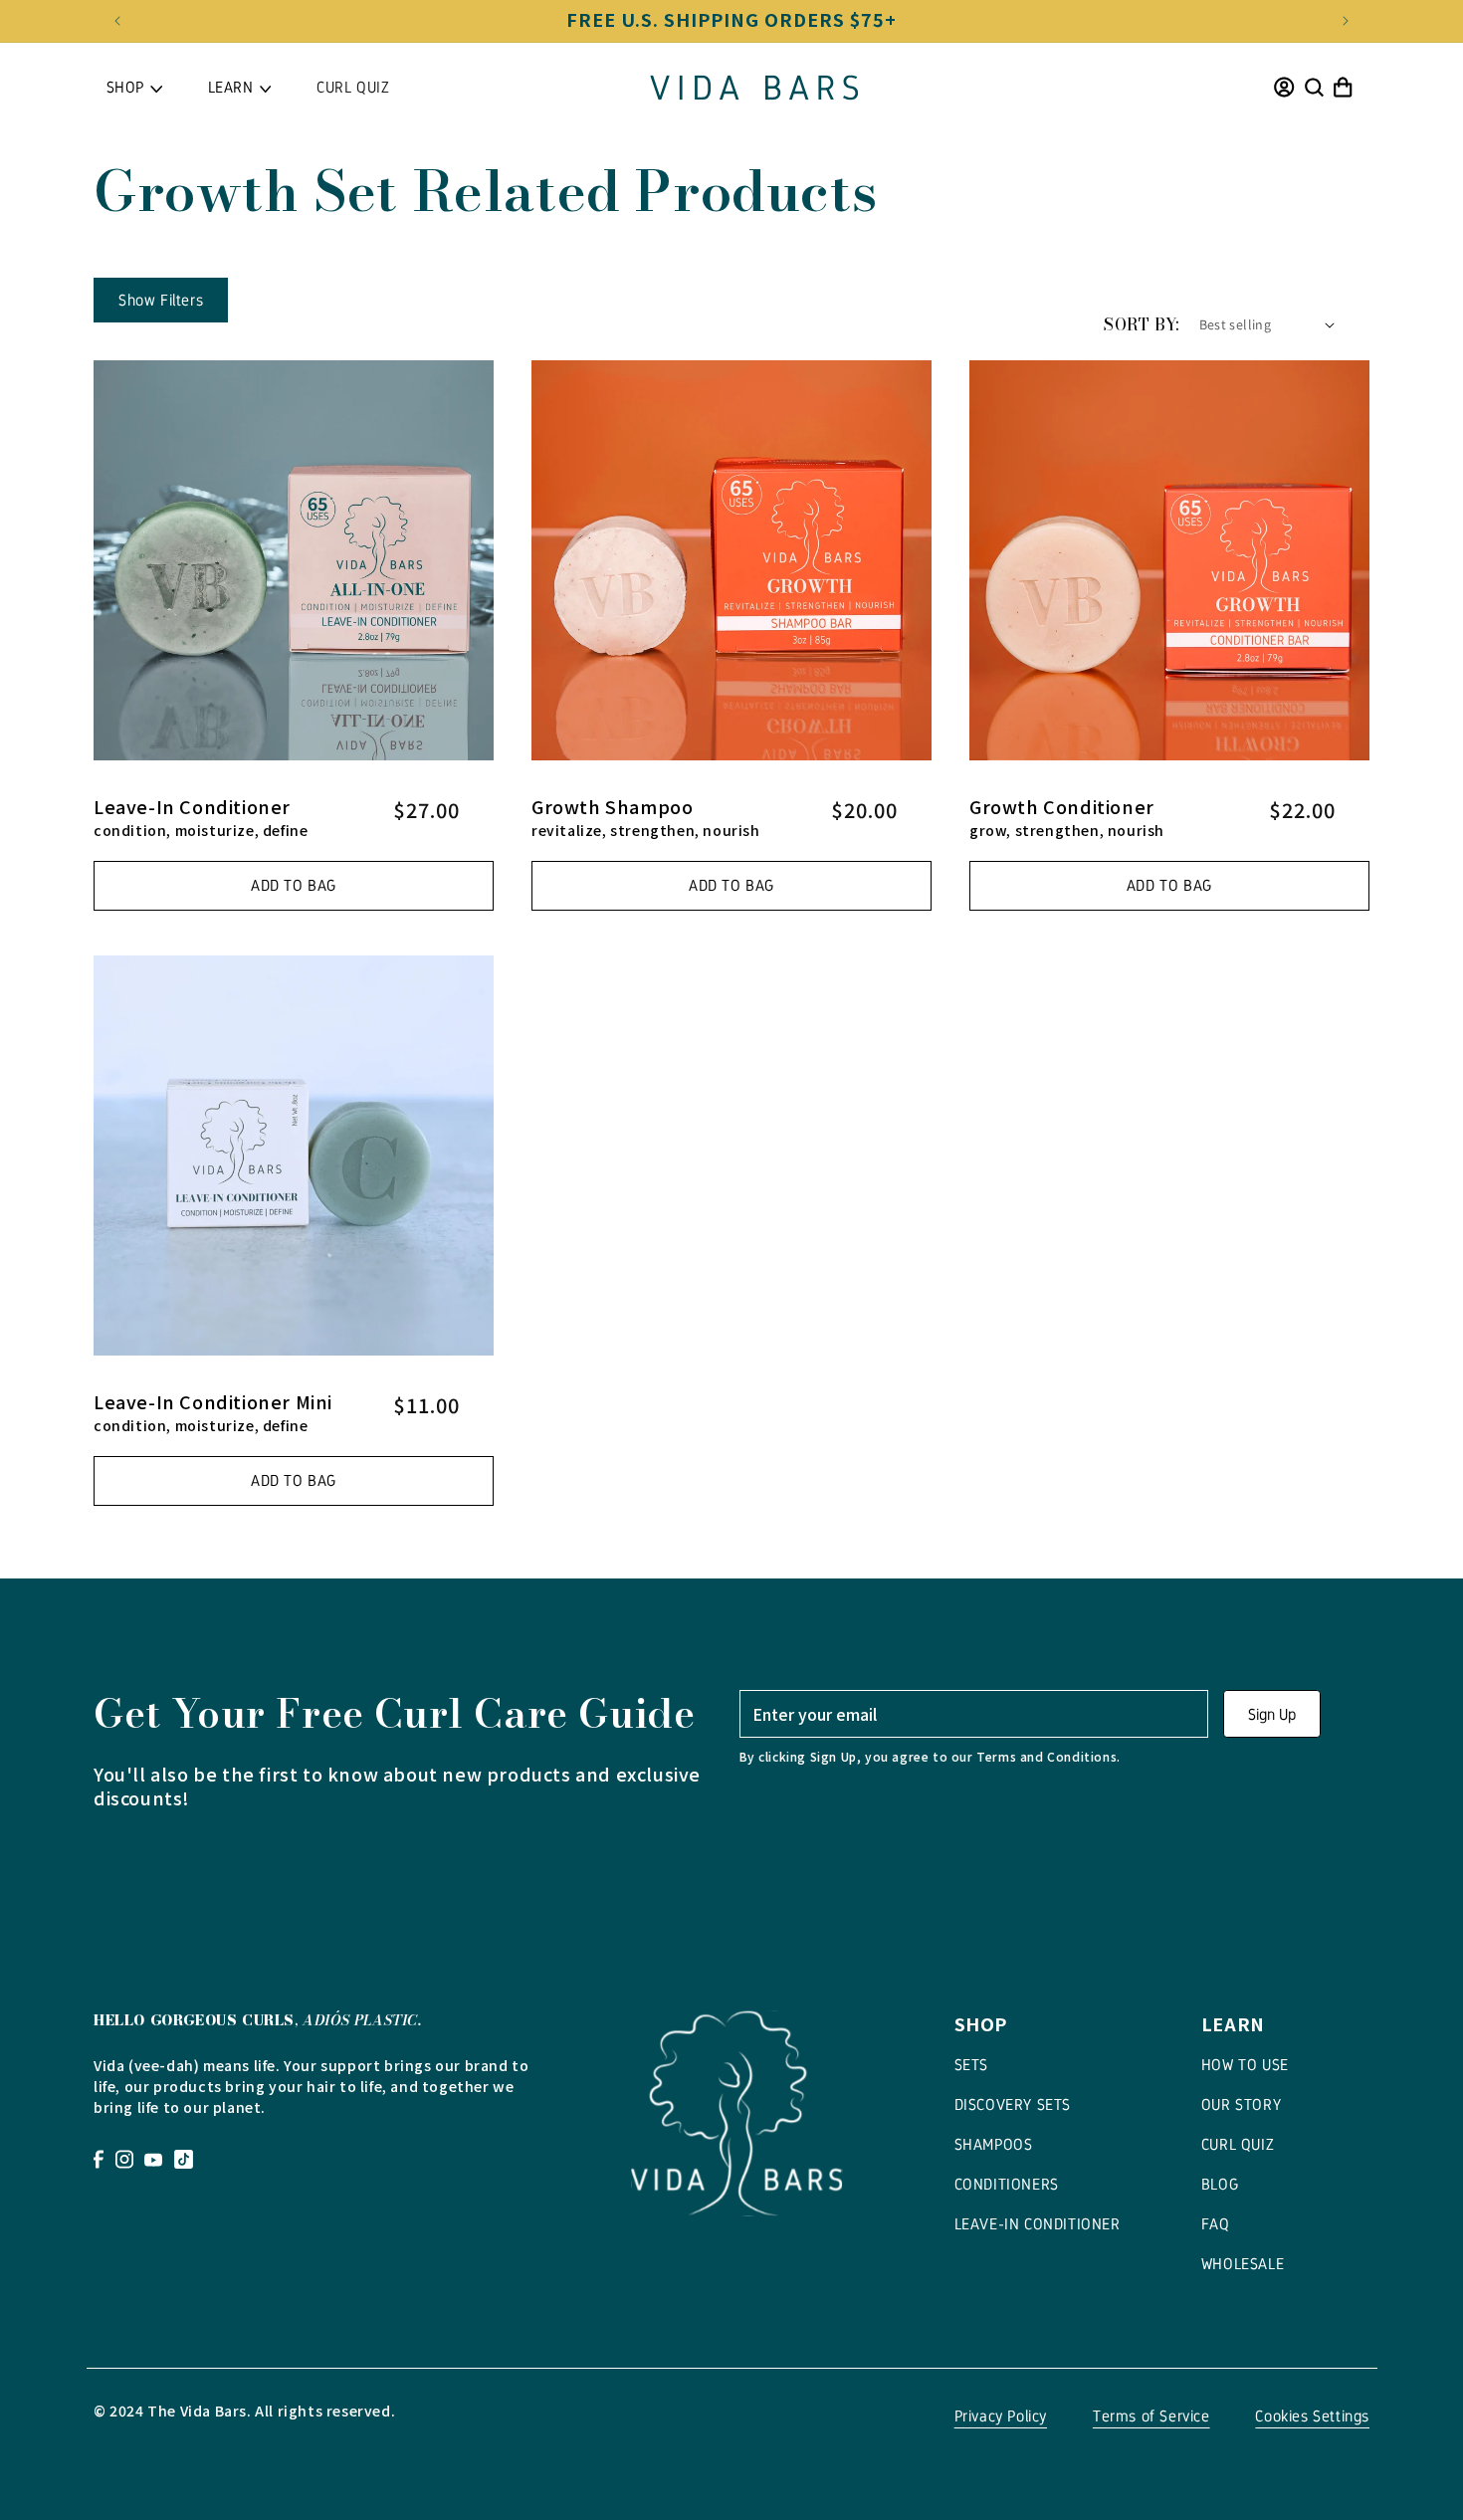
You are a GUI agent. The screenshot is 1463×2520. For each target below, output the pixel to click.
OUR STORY (1241, 2104)
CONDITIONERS (1007, 2184)
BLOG (1220, 2184)
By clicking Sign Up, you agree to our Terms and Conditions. (930, 1756)
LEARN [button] (231, 87)
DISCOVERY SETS (1013, 2104)
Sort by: (1141, 324)
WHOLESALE (1243, 2264)
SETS (971, 2065)
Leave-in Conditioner (192, 806)
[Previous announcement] (117, 21)
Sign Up (1272, 1714)
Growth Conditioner (1062, 806)
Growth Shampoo (612, 806)
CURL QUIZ (353, 87)
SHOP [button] (125, 87)
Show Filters (161, 300)
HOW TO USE (1245, 2065)
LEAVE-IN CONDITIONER (1038, 2224)
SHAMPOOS (994, 2144)
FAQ (1216, 2224)
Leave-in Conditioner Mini (213, 1401)
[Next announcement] (1346, 21)
